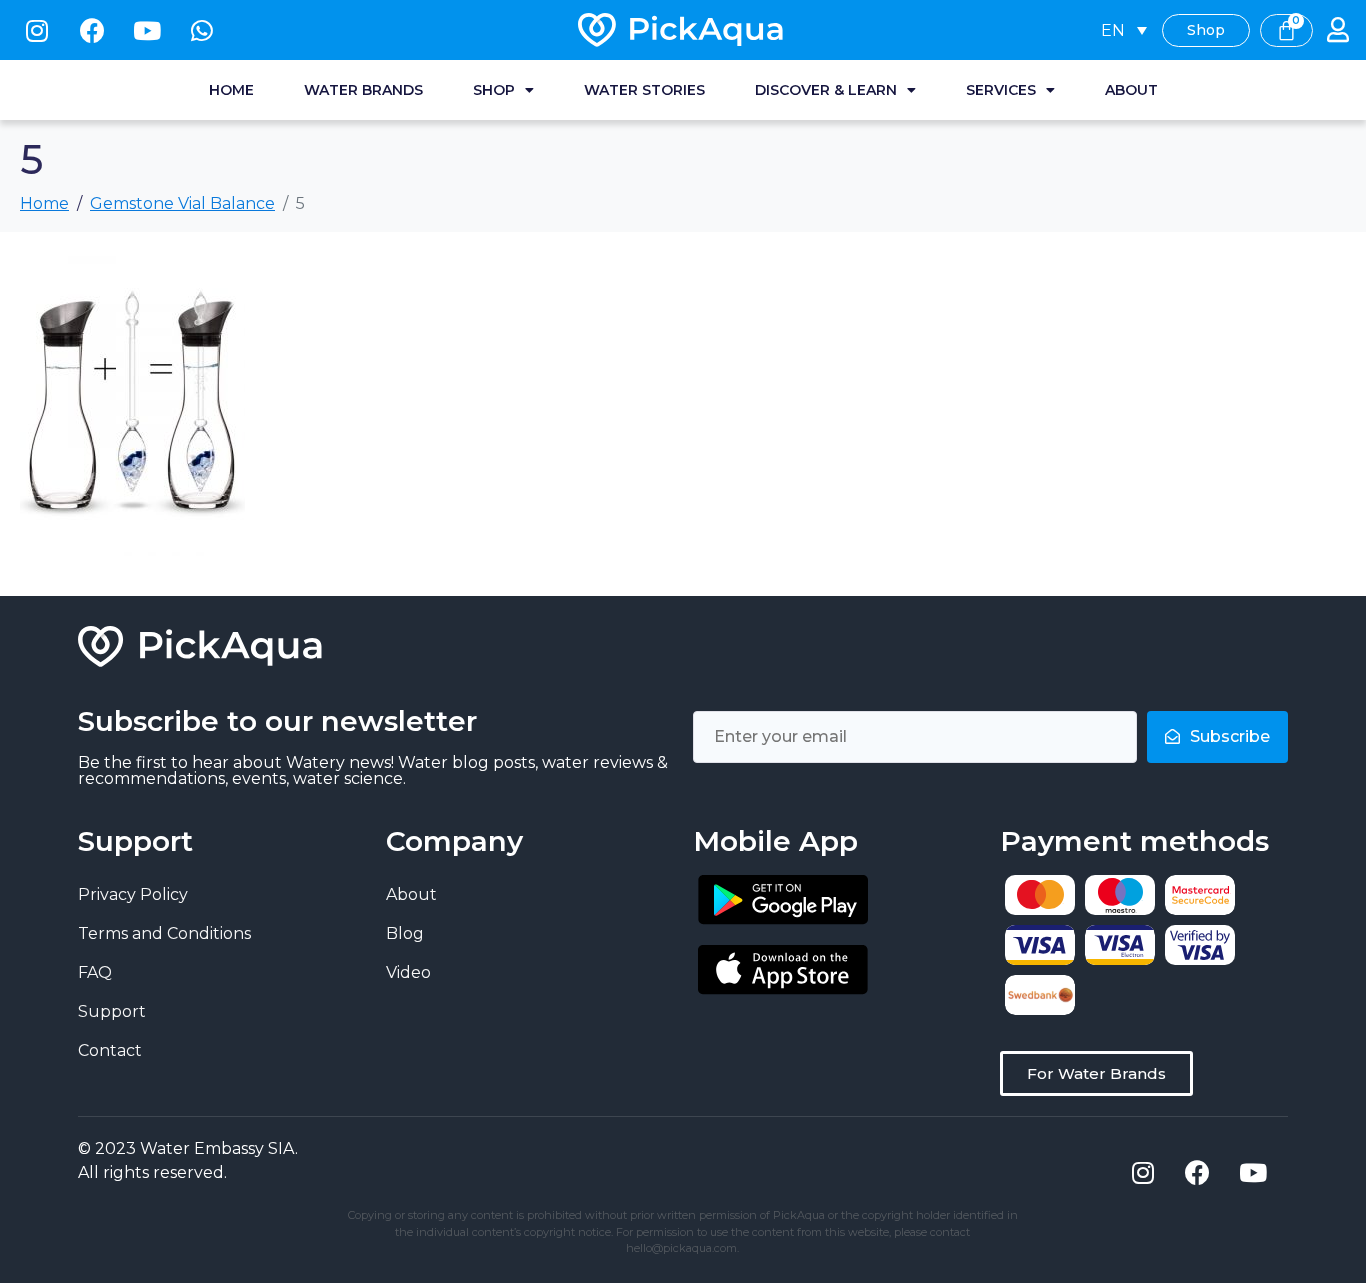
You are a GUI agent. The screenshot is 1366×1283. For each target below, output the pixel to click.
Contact (110, 1050)
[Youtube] (147, 30)
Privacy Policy (133, 894)
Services (1001, 90)
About (1131, 90)
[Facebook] (92, 30)
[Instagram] (37, 30)
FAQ (95, 972)
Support (112, 1011)
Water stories (644, 90)
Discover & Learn (826, 90)
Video (408, 972)
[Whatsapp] (202, 30)
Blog (405, 933)
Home (231, 90)
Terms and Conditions (164, 933)
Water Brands (363, 90)
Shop (494, 90)
